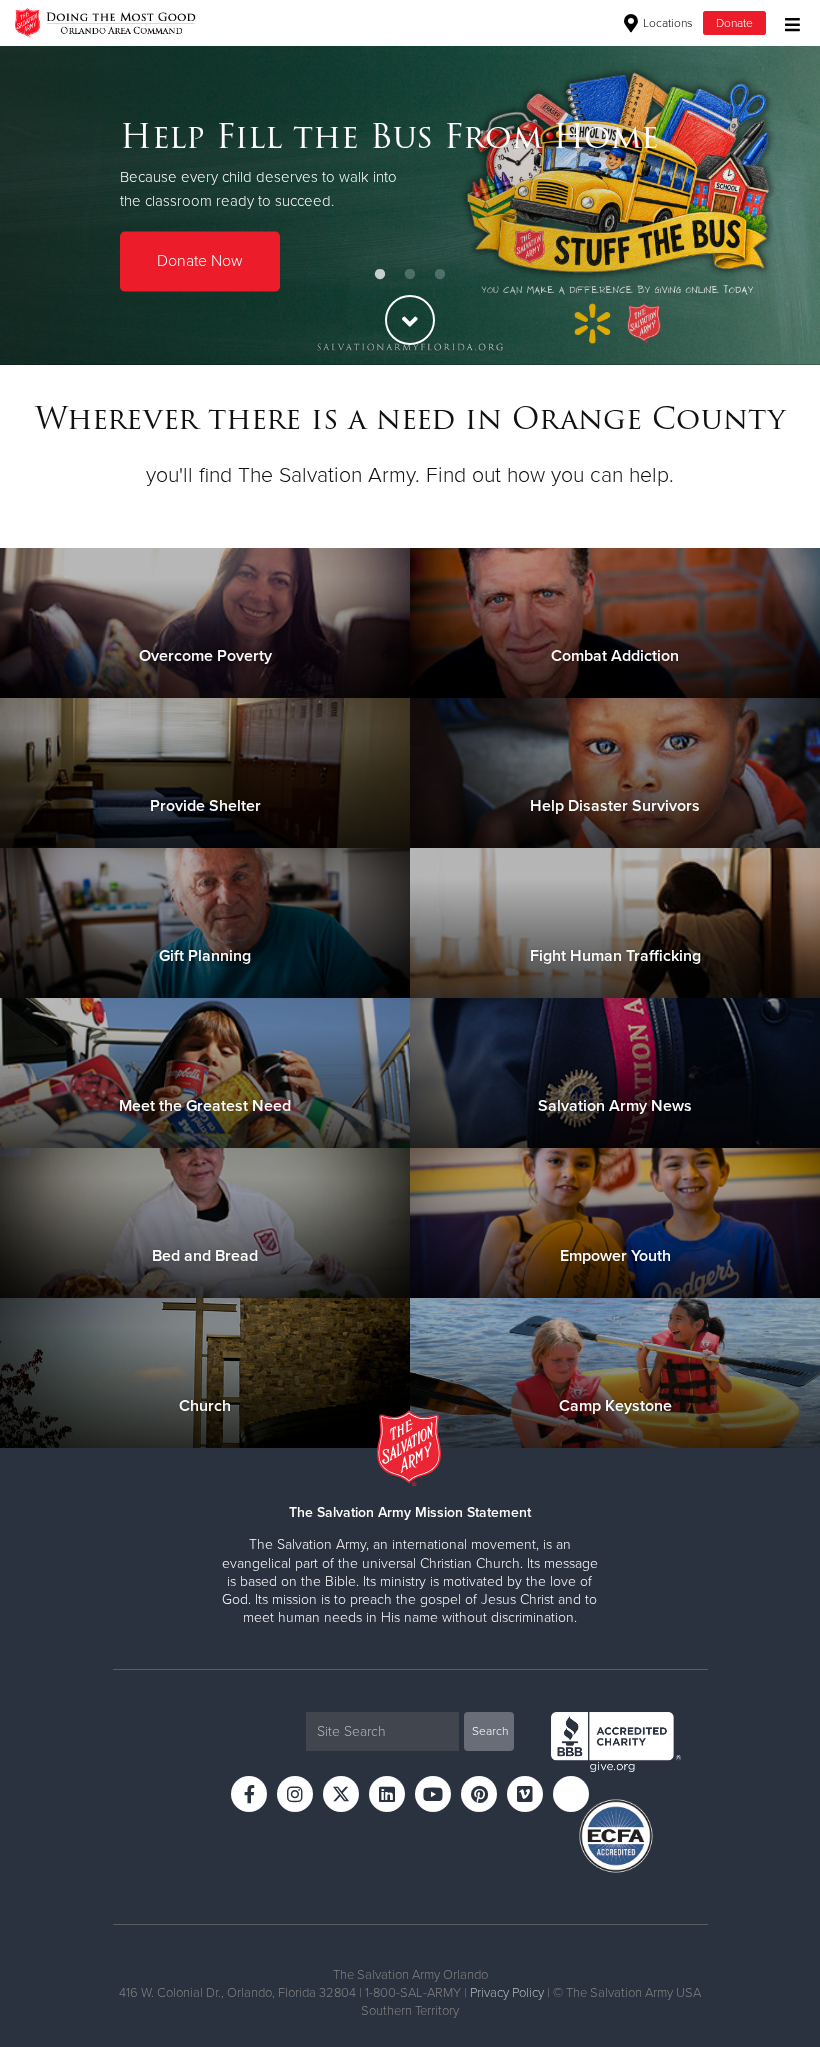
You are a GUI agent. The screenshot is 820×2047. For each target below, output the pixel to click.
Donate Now (200, 261)
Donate (734, 23)
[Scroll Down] (410, 320)
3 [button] (440, 275)
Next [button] (770, 205)
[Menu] (787, 22)
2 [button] (410, 275)
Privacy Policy (507, 1993)
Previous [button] (50, 205)
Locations (666, 23)
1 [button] (380, 275)
